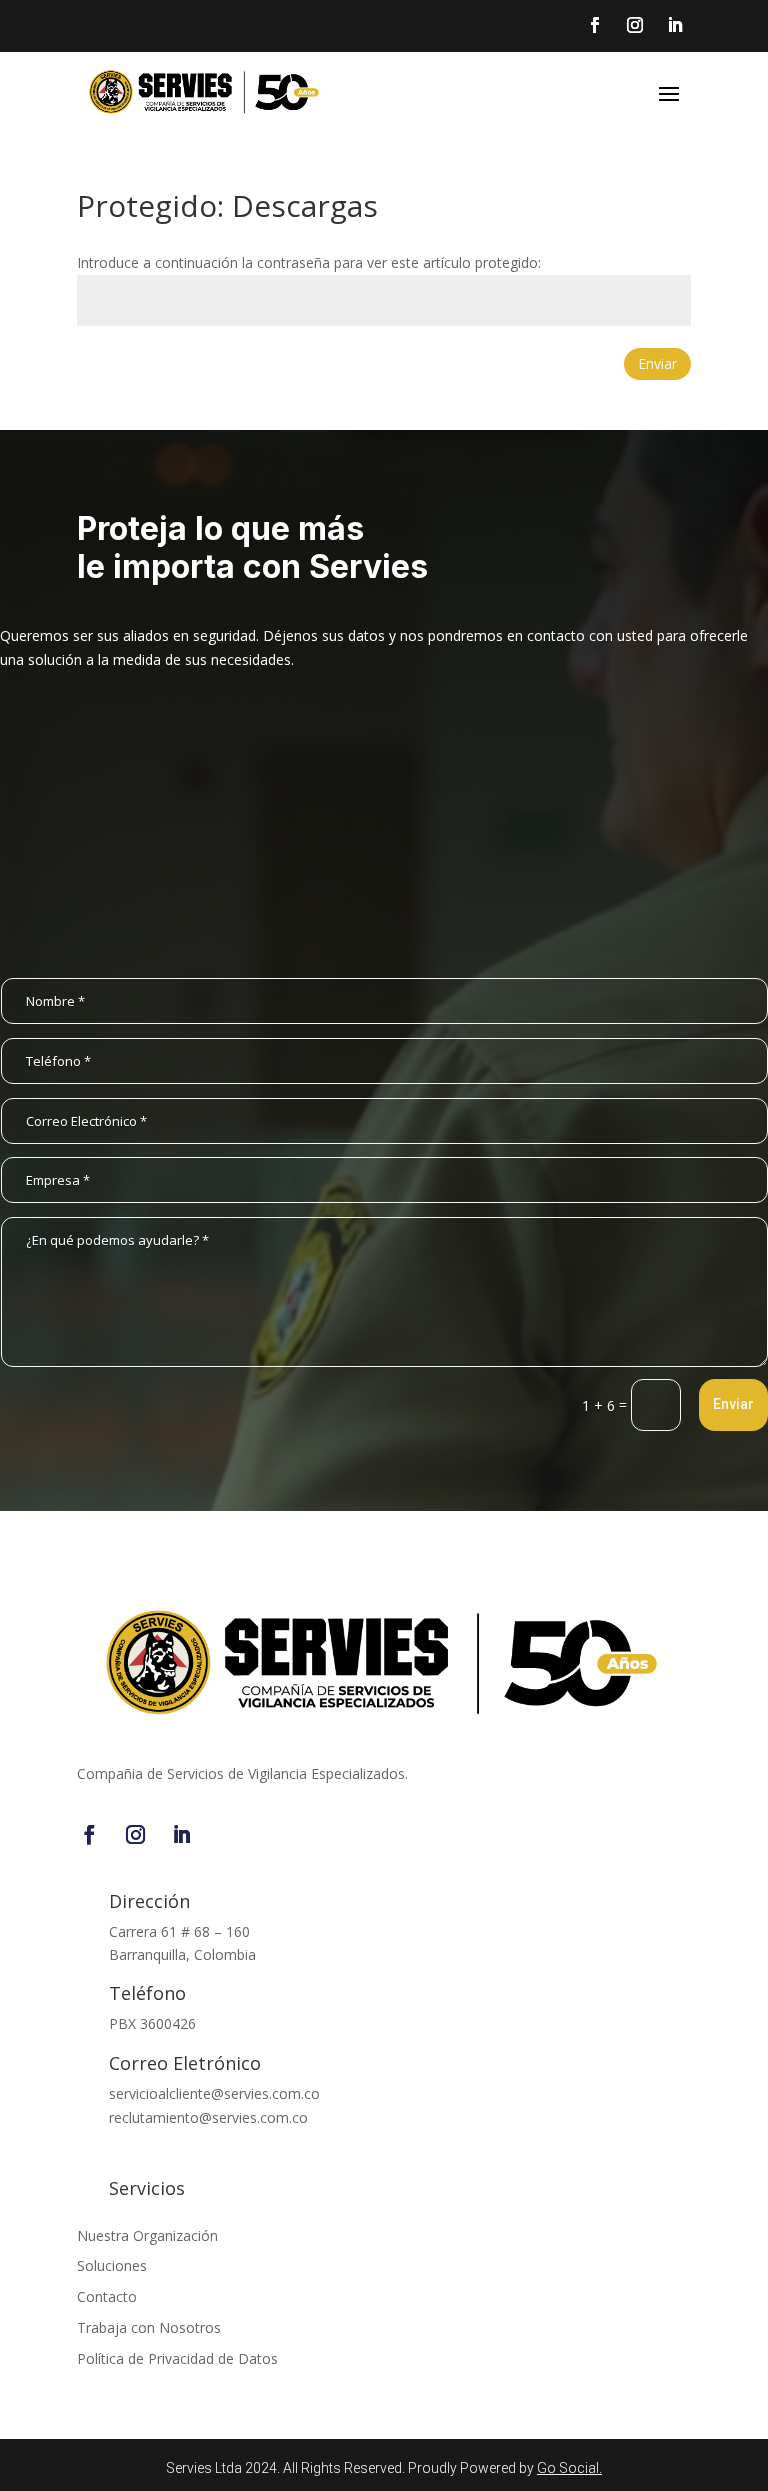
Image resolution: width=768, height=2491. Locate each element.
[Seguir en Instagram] (136, 1835)
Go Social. (569, 2468)
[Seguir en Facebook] (90, 1835)
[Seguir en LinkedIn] (182, 1835)
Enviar (657, 363)
